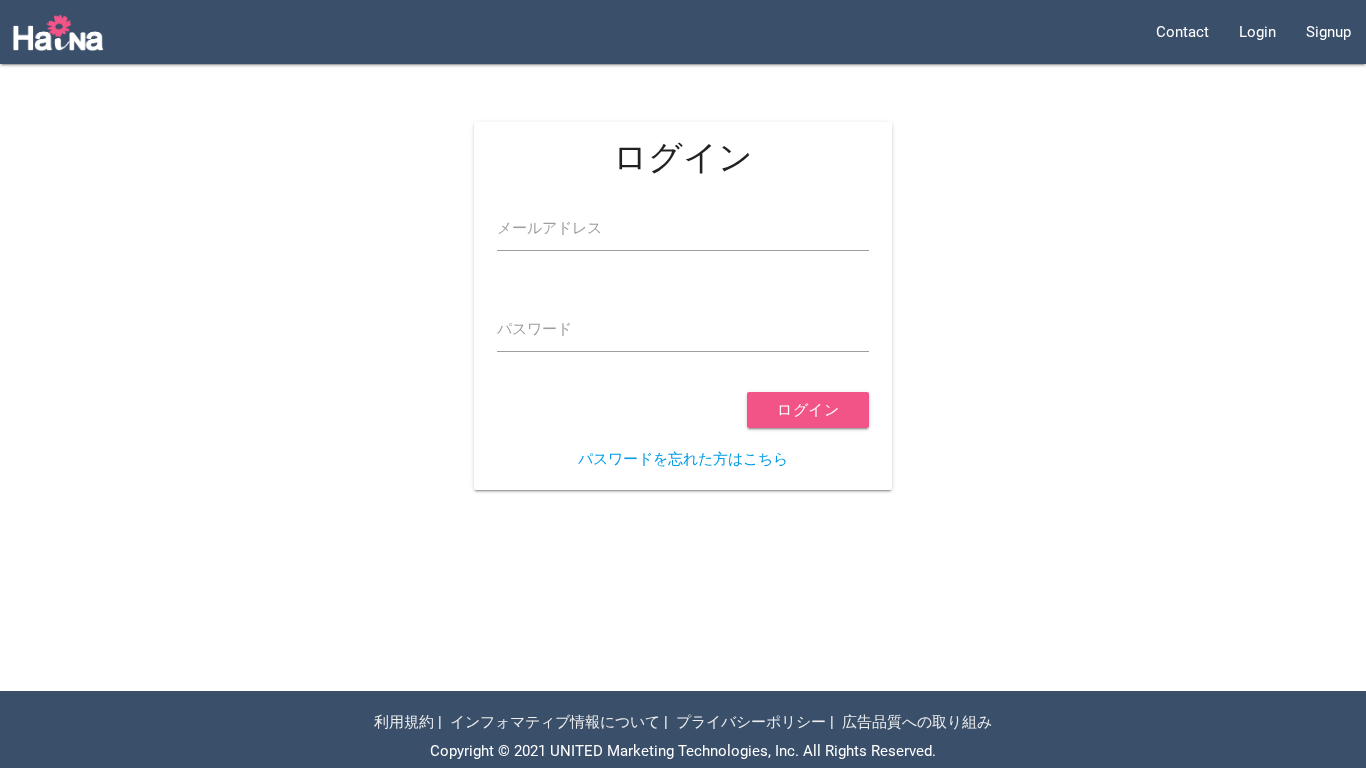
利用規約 (404, 722)
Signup (1328, 32)
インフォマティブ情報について (555, 722)
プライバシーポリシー (751, 722)
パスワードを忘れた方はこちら (683, 459)
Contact (1182, 32)
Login (1257, 32)
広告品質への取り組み (917, 722)
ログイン (808, 410)
